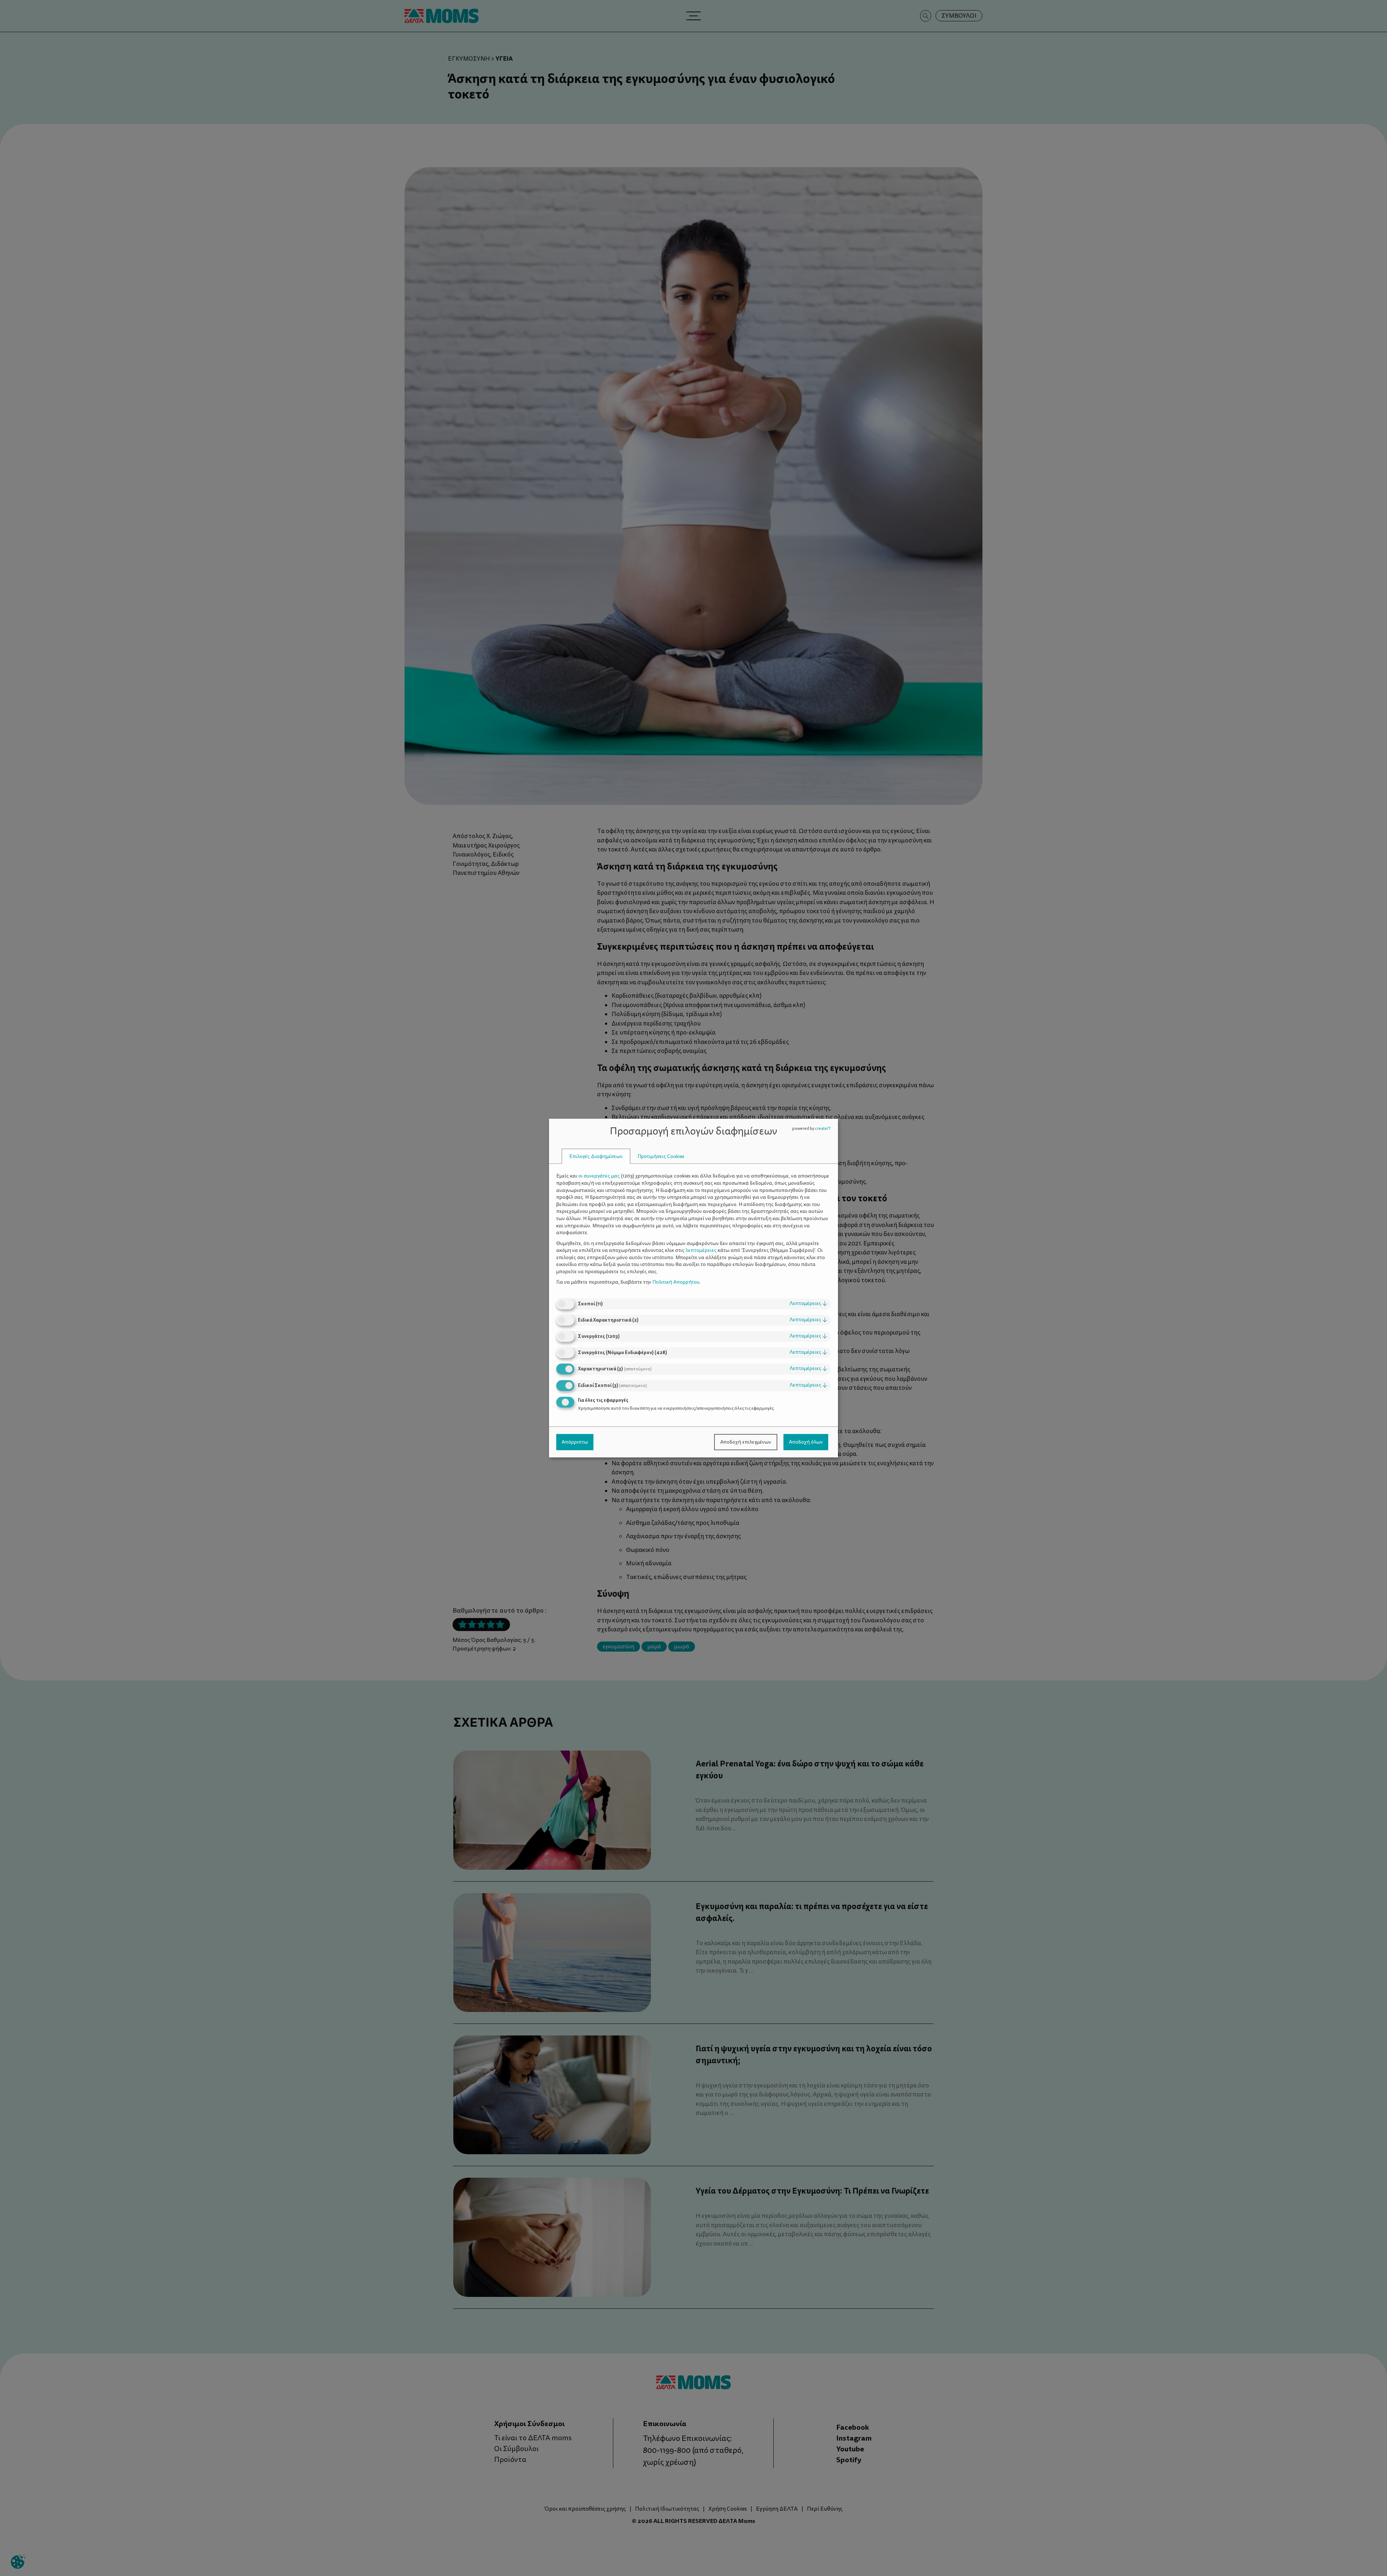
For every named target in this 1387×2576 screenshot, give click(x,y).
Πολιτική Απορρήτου (676, 1282)
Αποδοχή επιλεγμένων (746, 1442)
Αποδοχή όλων (806, 1442)
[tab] (596, 1156)
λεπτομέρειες (808, 1303)
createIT (823, 1129)
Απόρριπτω (575, 1442)
